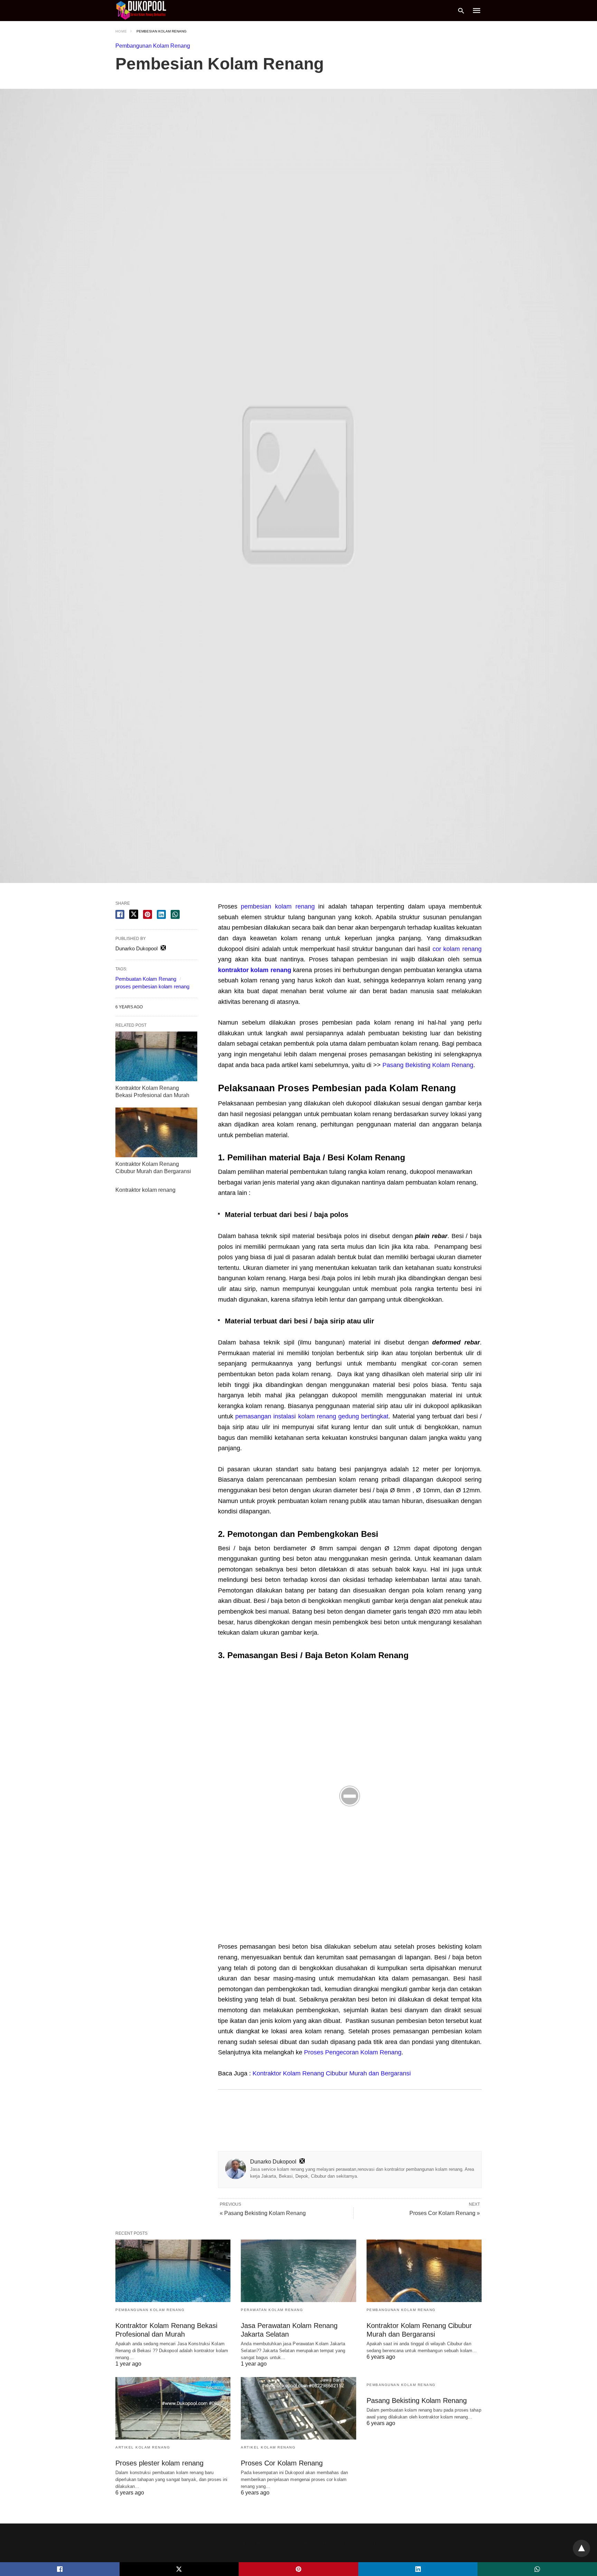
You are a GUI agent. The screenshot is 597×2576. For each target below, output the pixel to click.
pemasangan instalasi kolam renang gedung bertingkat (312, 1416)
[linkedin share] (161, 914)
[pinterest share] (148, 914)
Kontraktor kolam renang (145, 1190)
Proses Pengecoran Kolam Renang (353, 2052)
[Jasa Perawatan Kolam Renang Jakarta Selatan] (298, 2271)
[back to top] (581, 2548)
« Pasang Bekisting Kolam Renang (263, 2213)
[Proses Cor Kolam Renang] (298, 2408)
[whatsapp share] (175, 914)
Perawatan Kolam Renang (272, 2310)
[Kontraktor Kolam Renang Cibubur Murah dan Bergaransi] (156, 1132)
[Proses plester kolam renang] (173, 2408)
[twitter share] (134, 914)
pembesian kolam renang (278, 906)
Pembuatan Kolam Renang (146, 979)
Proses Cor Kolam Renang (282, 2463)
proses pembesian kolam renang (152, 986)
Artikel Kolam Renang (143, 2447)
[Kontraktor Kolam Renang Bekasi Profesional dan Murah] (156, 1056)
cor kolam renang (457, 949)
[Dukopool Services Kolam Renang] (141, 10)
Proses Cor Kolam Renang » (445, 2213)
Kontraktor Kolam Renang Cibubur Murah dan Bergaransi (332, 2073)
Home (121, 31)
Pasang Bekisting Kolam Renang (428, 1065)
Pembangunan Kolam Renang (153, 46)
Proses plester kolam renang (159, 2463)
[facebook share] (120, 914)
